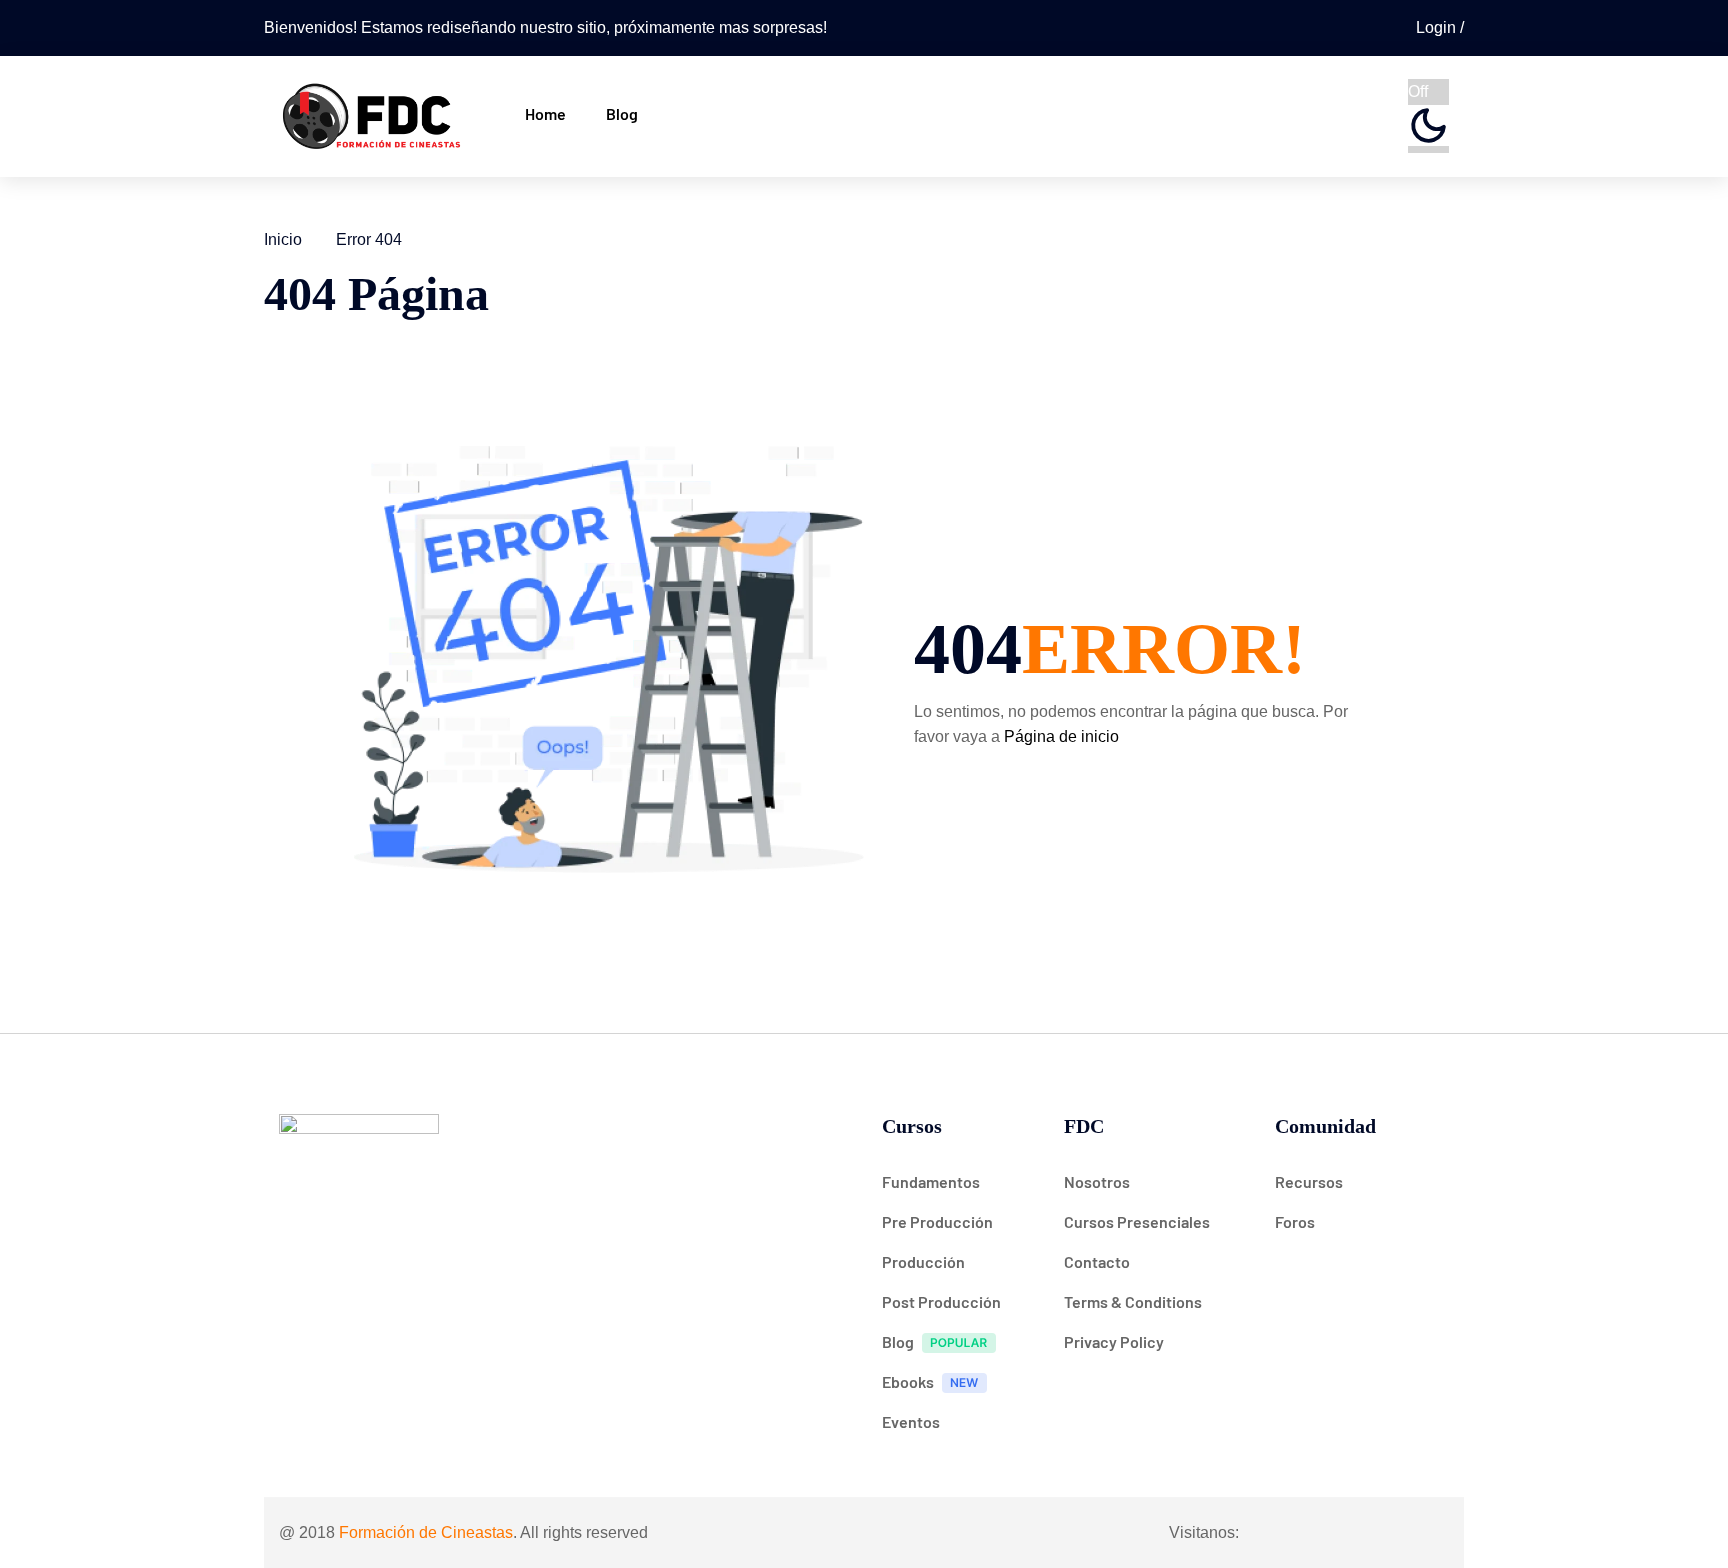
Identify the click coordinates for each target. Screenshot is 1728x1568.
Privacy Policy (1114, 1341)
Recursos (1309, 1181)
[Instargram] (1315, 1532)
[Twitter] (1354, 1532)
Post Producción (941, 1301)
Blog (622, 113)
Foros (1295, 1221)
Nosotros (1097, 1181)
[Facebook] (1276, 1532)
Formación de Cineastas (426, 1532)
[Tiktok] (1393, 1532)
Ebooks (908, 1381)
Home (545, 113)
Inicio (283, 239)
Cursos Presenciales (1137, 1221)
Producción (923, 1261)
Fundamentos (931, 1181)
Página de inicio (1061, 736)
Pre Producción (937, 1221)
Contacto (1097, 1261)
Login (1438, 27)
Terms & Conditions (1133, 1301)
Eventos (911, 1421)
